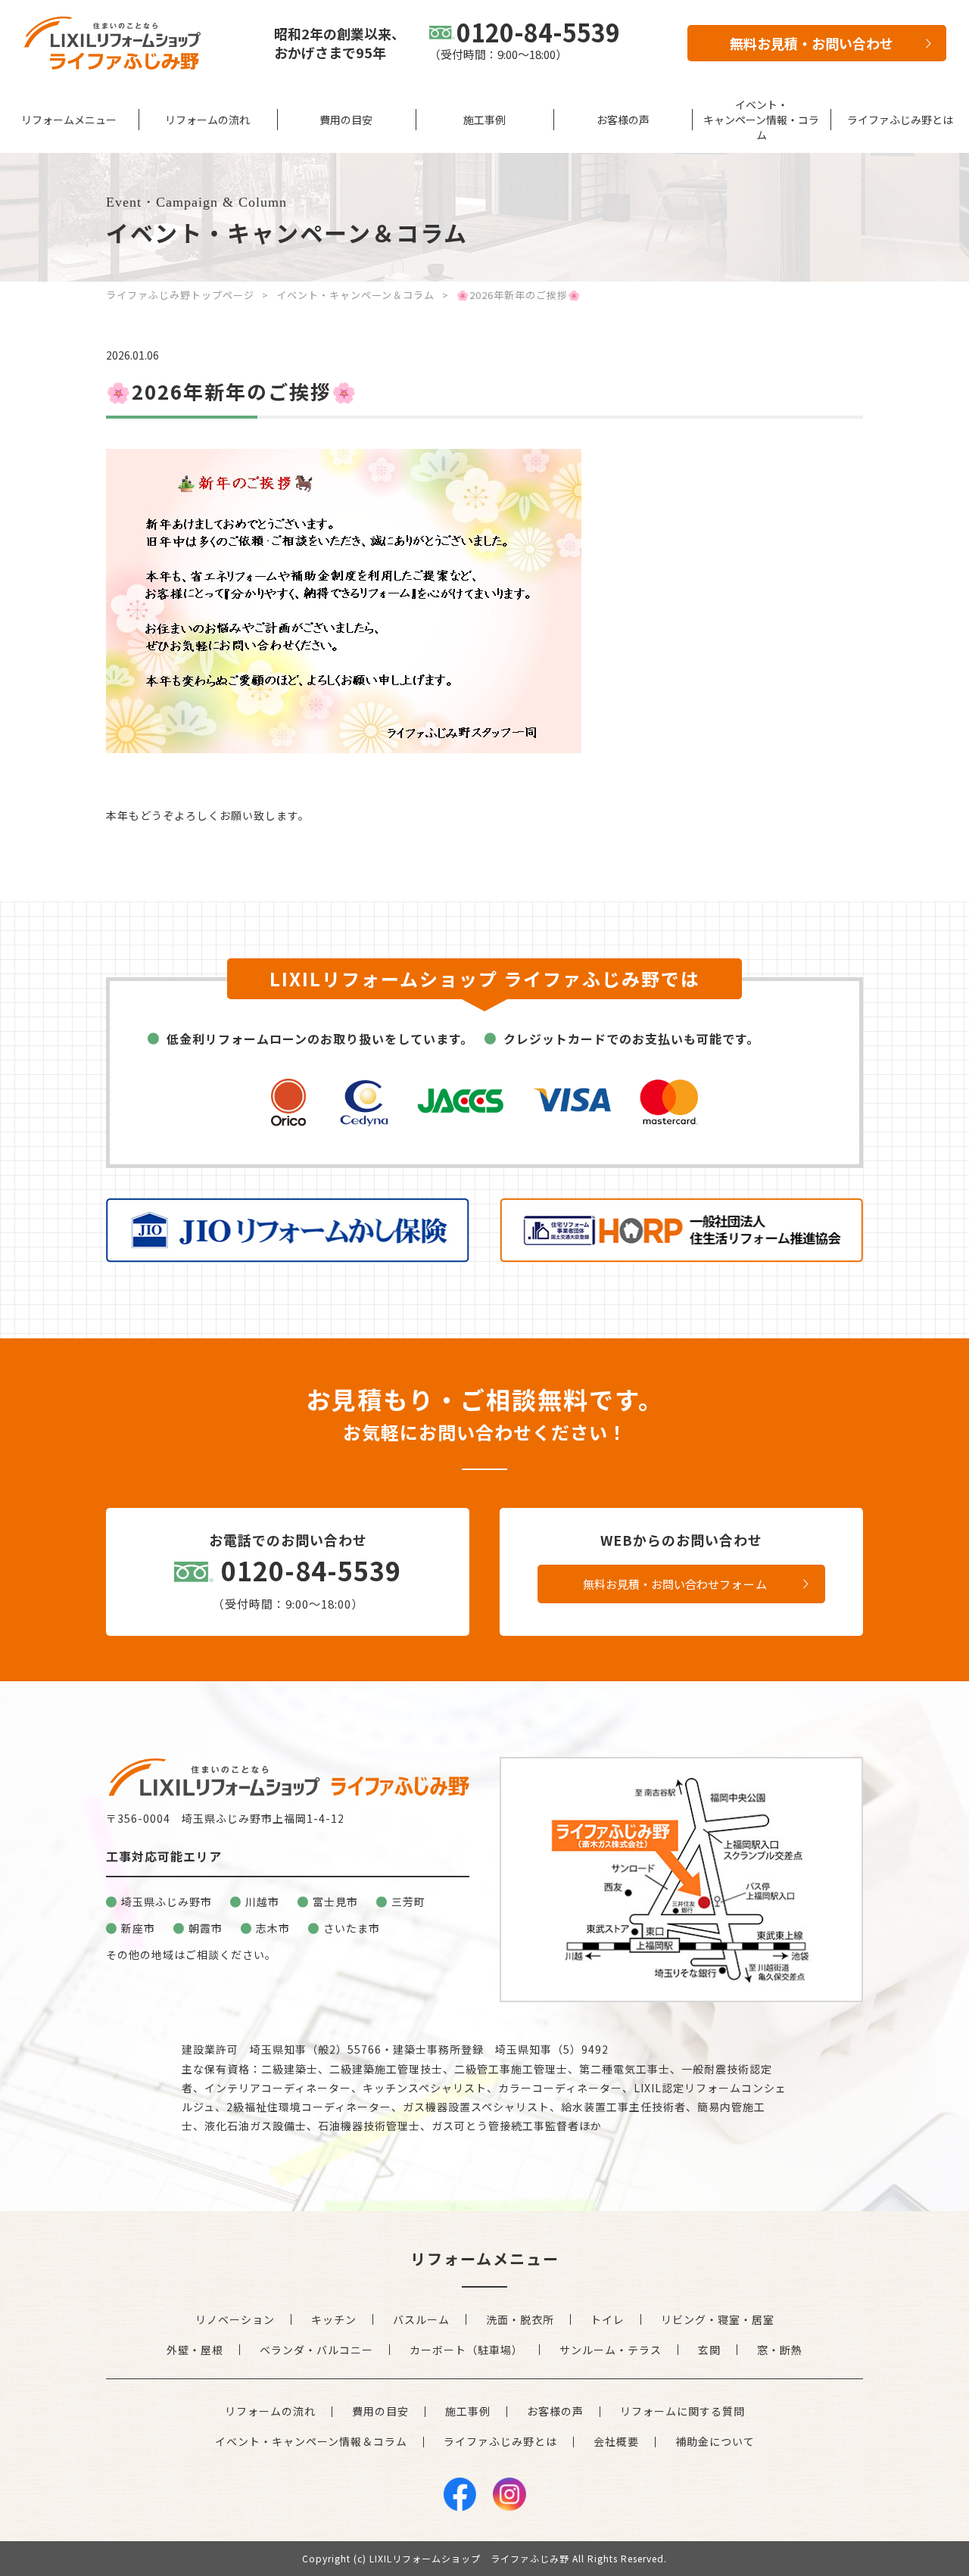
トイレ (608, 2319)
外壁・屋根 (195, 2350)
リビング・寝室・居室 (718, 2319)
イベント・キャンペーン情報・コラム (761, 120)
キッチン (334, 2319)
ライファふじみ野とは (900, 120)
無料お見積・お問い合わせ (812, 43)
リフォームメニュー (69, 120)
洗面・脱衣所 (520, 2319)
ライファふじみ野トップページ (180, 295)
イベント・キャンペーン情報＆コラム (311, 2441)
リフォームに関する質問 (682, 2411)
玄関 (709, 2350)
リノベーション (235, 2319)
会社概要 (616, 2441)
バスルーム (421, 2319)
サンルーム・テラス (611, 2350)
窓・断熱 (780, 2350)
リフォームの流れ (207, 120)
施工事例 (484, 120)
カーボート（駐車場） (466, 2350)
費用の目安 (346, 120)
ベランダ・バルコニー (316, 2350)
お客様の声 (623, 120)
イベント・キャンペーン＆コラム (355, 295)
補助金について (715, 2441)
